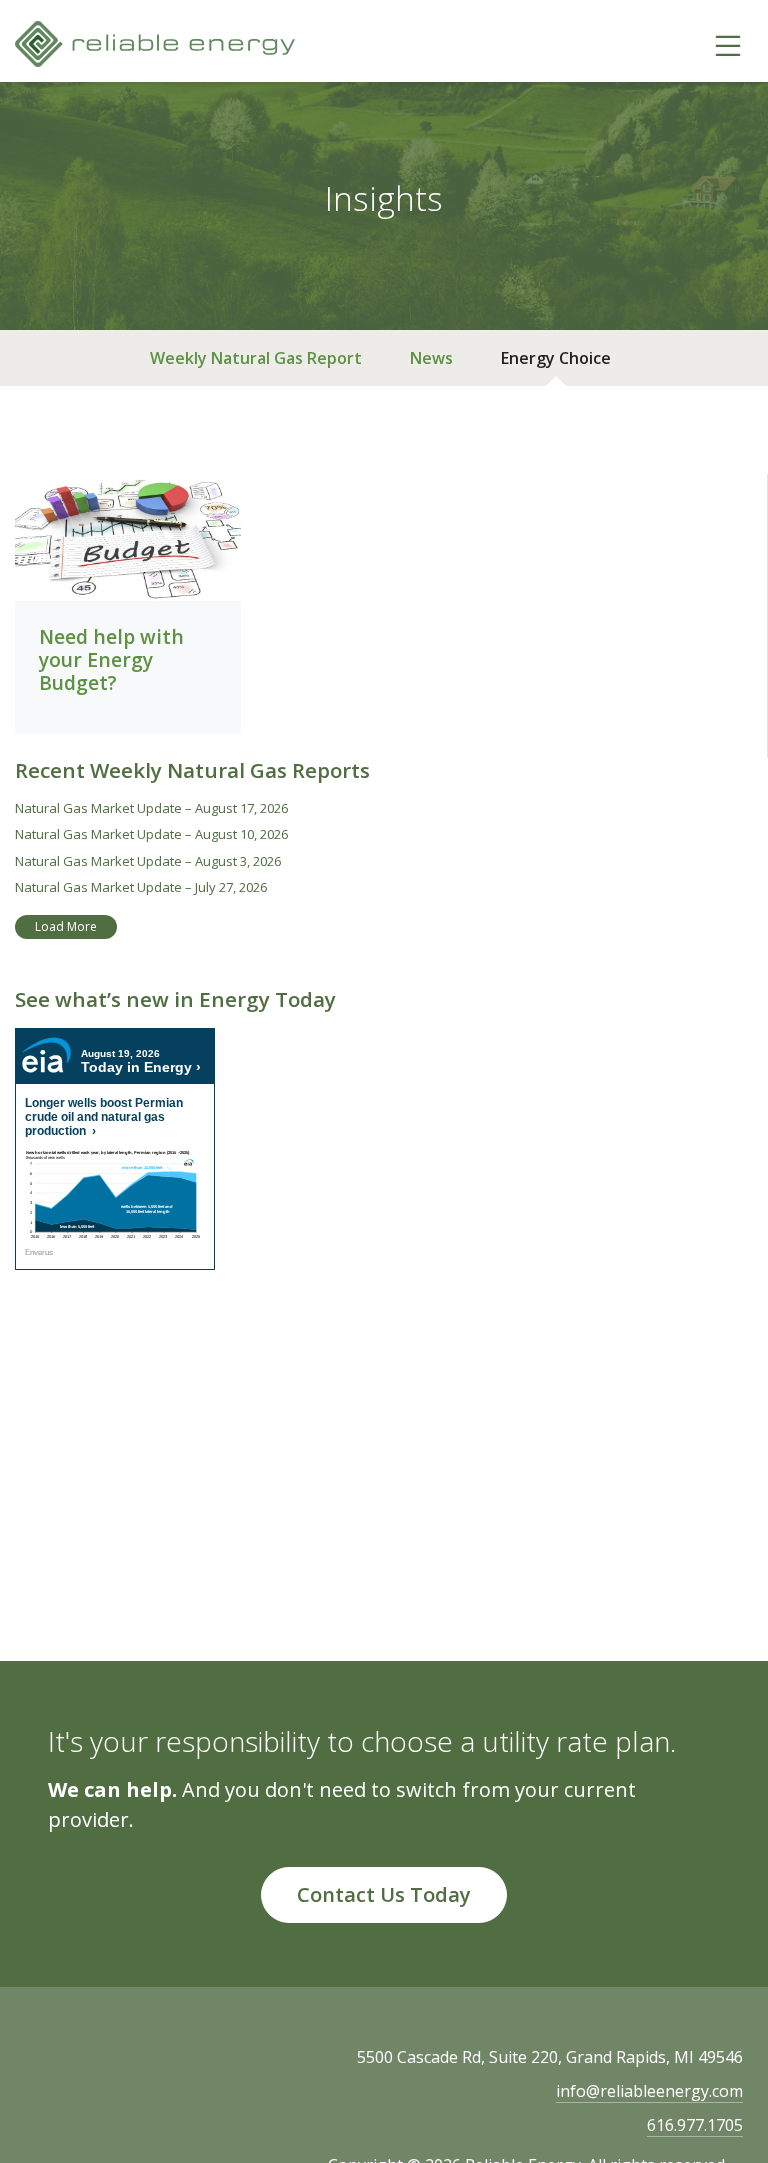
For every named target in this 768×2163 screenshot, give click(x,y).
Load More (66, 926)
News (431, 358)
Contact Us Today (384, 1894)
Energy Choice (556, 358)
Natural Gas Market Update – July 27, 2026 (141, 887)
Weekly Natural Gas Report (256, 358)
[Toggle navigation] (728, 44)
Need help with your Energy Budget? (111, 659)
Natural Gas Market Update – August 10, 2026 (151, 834)
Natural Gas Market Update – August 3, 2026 (148, 861)
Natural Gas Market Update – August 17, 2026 (151, 808)
